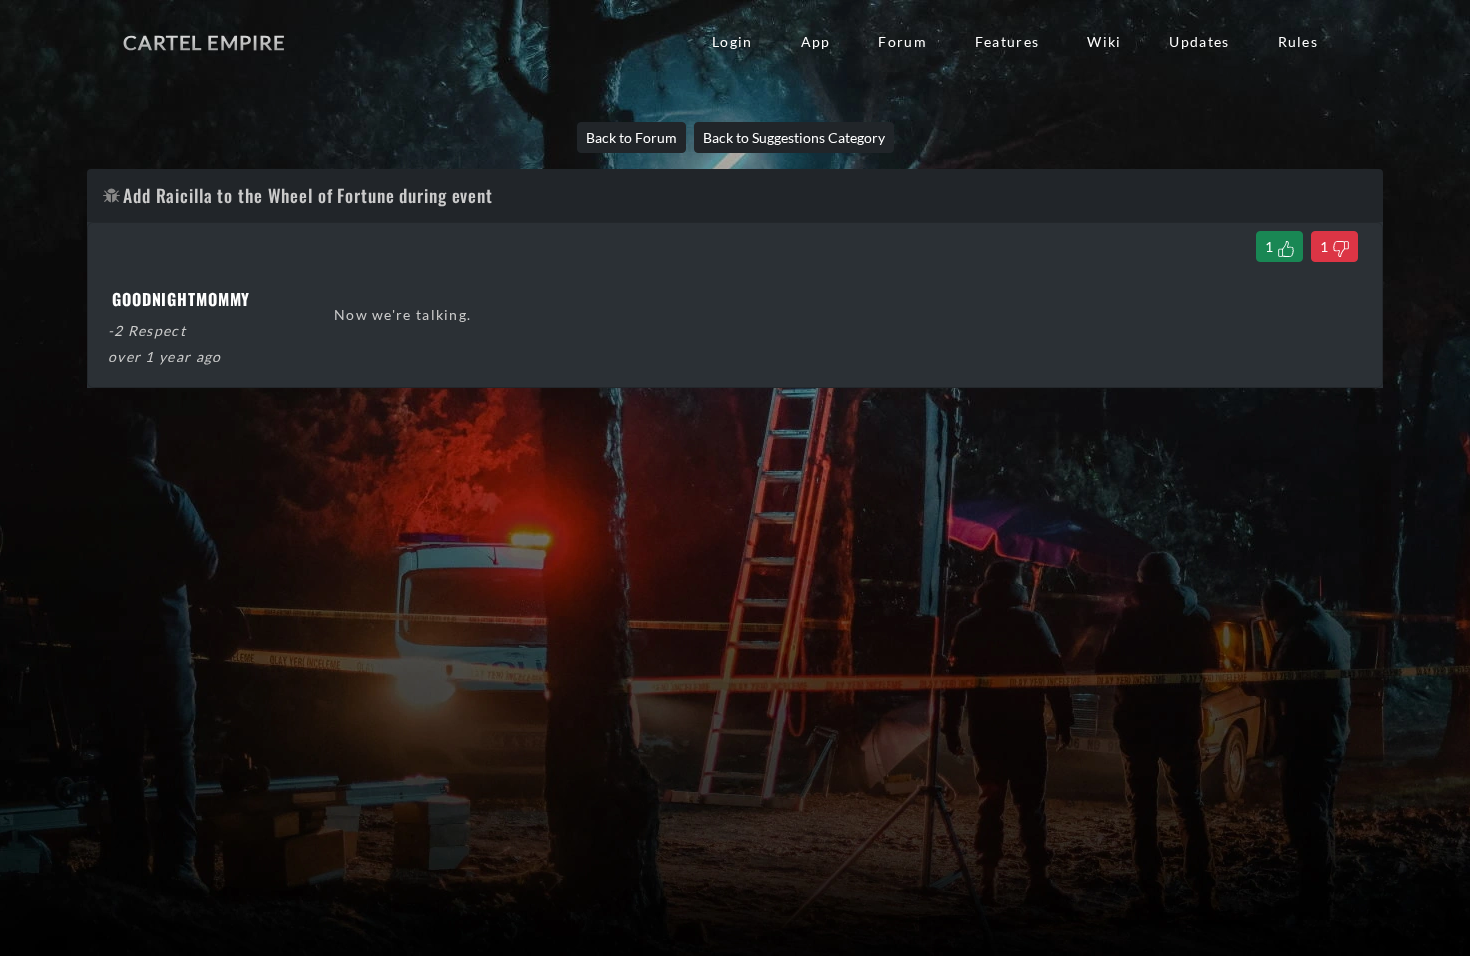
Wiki (1104, 41)
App (816, 41)
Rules (1298, 41)
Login (732, 41)
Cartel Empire (204, 42)
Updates (1199, 41)
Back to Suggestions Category (794, 137)
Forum (902, 41)
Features (1007, 41)
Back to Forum (631, 137)
